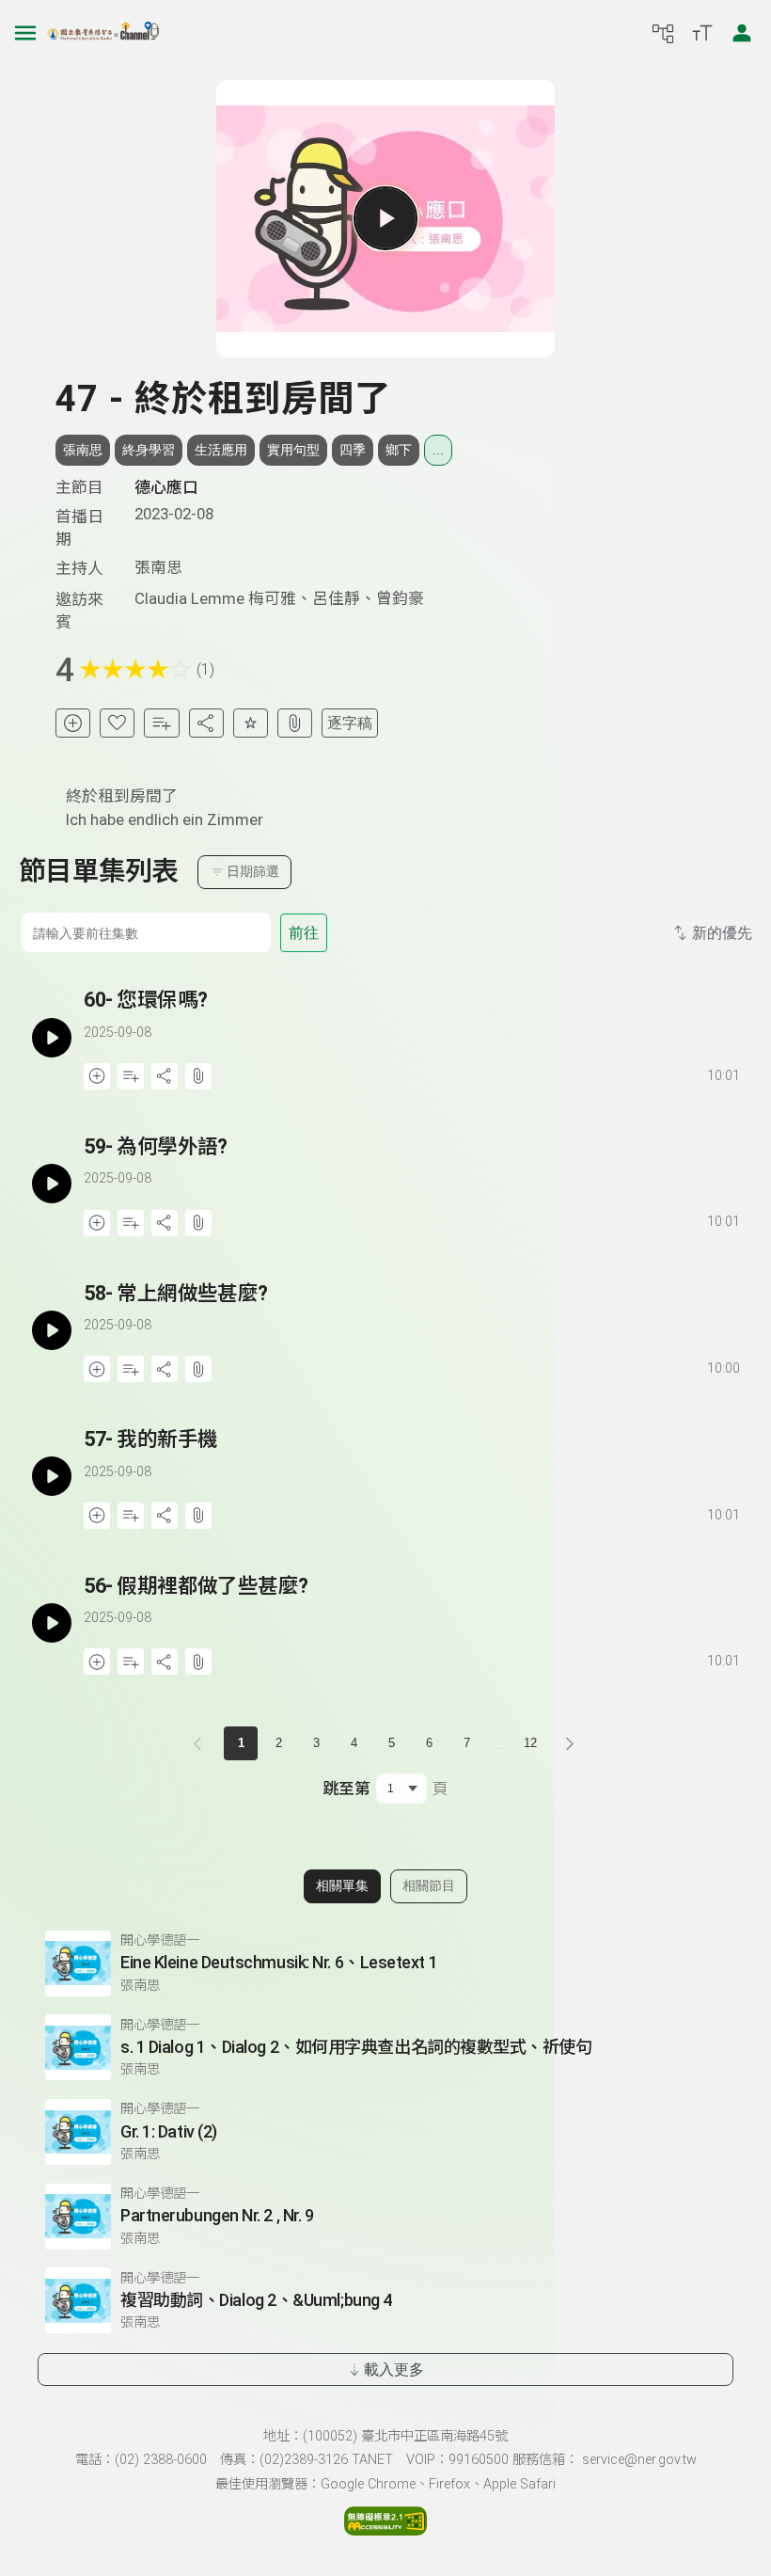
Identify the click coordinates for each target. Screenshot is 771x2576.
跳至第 (346, 1789)
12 (530, 1743)
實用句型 (293, 450)
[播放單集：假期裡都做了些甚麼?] (51, 1623)
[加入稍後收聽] (73, 723)
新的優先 (722, 933)
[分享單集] (206, 723)
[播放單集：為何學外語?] (51, 1184)
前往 (304, 933)
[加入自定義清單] (161, 723)
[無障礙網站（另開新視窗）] (385, 2530)
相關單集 (342, 1885)
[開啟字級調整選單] (702, 33)
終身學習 (149, 450)
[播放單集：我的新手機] (51, 1477)
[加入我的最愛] (117, 723)
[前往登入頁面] (742, 33)
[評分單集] (251, 723)
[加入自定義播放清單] (131, 1076)
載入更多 (394, 2369)
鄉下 (399, 450)
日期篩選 (253, 871)
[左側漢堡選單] (25, 33)
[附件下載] (295, 723)
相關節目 (429, 1885)
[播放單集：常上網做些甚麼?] (51, 1331)
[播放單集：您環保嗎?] (51, 1037)
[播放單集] (385, 218)
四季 (353, 450)
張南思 (83, 450)
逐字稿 (350, 723)
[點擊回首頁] (103, 33)
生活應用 (221, 450)
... (438, 450)
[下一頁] (570, 1743)
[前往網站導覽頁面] (663, 33)
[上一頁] (201, 1743)
